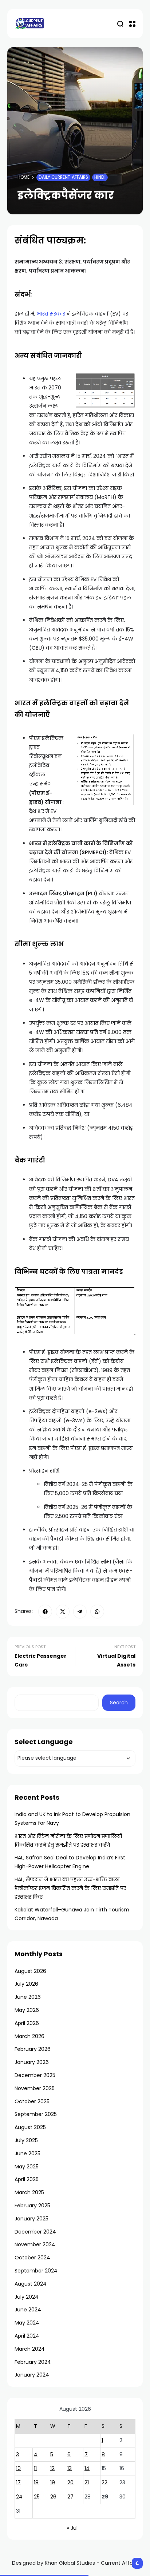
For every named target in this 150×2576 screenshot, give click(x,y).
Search (119, 1703)
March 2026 (29, 2036)
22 (104, 2482)
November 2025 (35, 2088)
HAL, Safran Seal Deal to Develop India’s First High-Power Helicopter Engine (70, 1862)
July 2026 (26, 1984)
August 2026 (30, 1971)
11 (35, 2468)
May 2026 (27, 2010)
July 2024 (27, 2297)
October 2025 (32, 2101)
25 (37, 2497)
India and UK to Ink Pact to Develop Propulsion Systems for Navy (72, 1819)
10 (18, 2468)
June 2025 (27, 2153)
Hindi (100, 177)
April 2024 (27, 2336)
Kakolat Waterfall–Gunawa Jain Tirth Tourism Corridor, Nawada (72, 1914)
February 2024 (33, 2362)
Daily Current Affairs (63, 177)
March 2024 (30, 2349)
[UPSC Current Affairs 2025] (29, 23)
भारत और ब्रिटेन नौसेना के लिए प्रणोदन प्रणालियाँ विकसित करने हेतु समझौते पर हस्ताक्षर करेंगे (68, 1840)
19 (53, 2482)
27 (70, 2497)
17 (18, 2482)
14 (87, 2468)
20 (70, 2482)
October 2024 (32, 2258)
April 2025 (27, 2179)
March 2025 (29, 2192)
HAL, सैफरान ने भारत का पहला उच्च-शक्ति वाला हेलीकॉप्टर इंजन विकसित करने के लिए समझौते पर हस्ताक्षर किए (70, 1888)
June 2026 (28, 1997)
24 (19, 2497)
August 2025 (30, 2127)
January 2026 (32, 2062)
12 (52, 2468)
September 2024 (36, 2271)
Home (23, 177)
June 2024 (28, 2310)
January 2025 (31, 2219)
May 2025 (27, 2167)
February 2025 (32, 2206)
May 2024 (27, 2323)
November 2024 (35, 2244)
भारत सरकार (51, 314)
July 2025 (26, 2140)
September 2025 (36, 2114)
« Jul (72, 2528)
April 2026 (27, 2023)
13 (70, 2468)
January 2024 (32, 2375)
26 (53, 2497)
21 (87, 2482)
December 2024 (35, 2232)
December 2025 (35, 2075)
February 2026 (33, 2049)
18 (36, 2482)
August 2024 (31, 2284)
